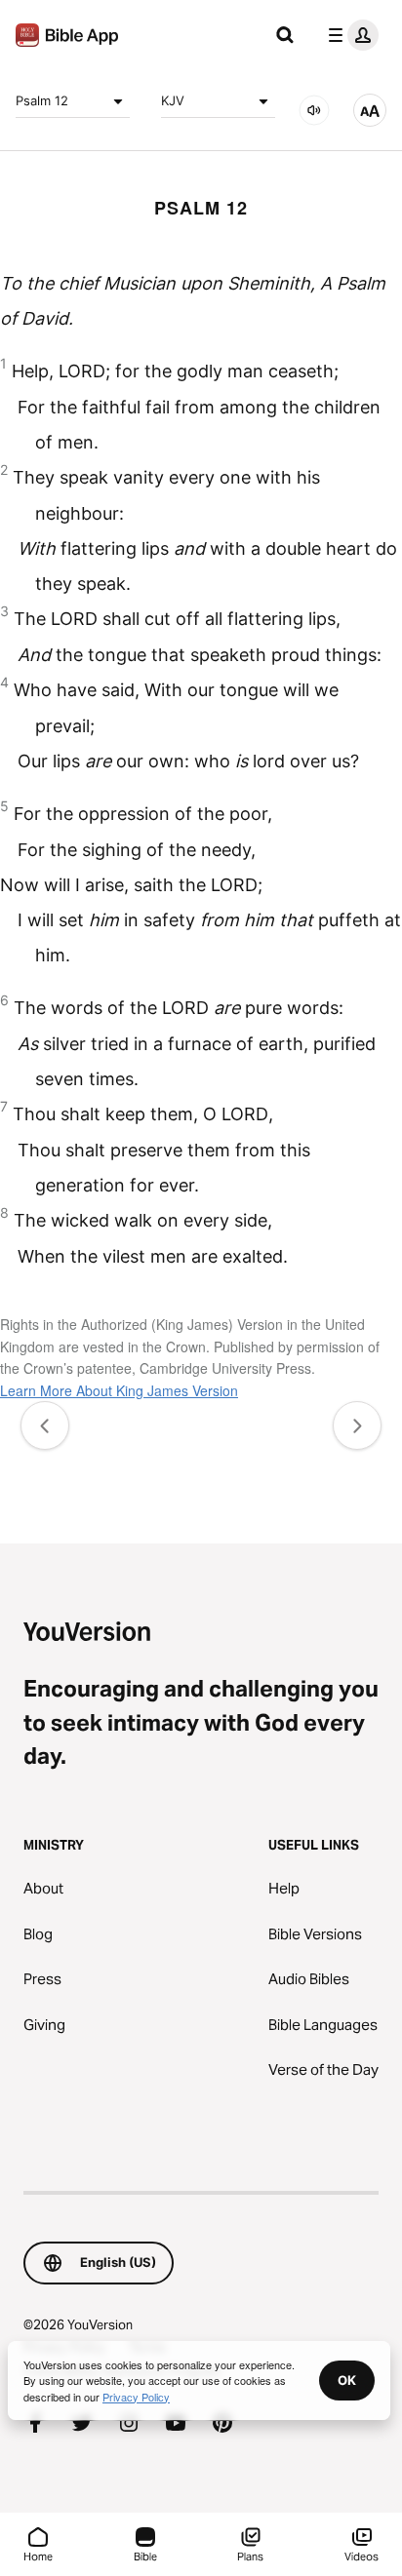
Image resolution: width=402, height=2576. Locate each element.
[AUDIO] (314, 110)
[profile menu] (349, 35)
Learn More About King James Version (119, 1390)
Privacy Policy (136, 2397)
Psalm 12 (42, 100)
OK (347, 2380)
